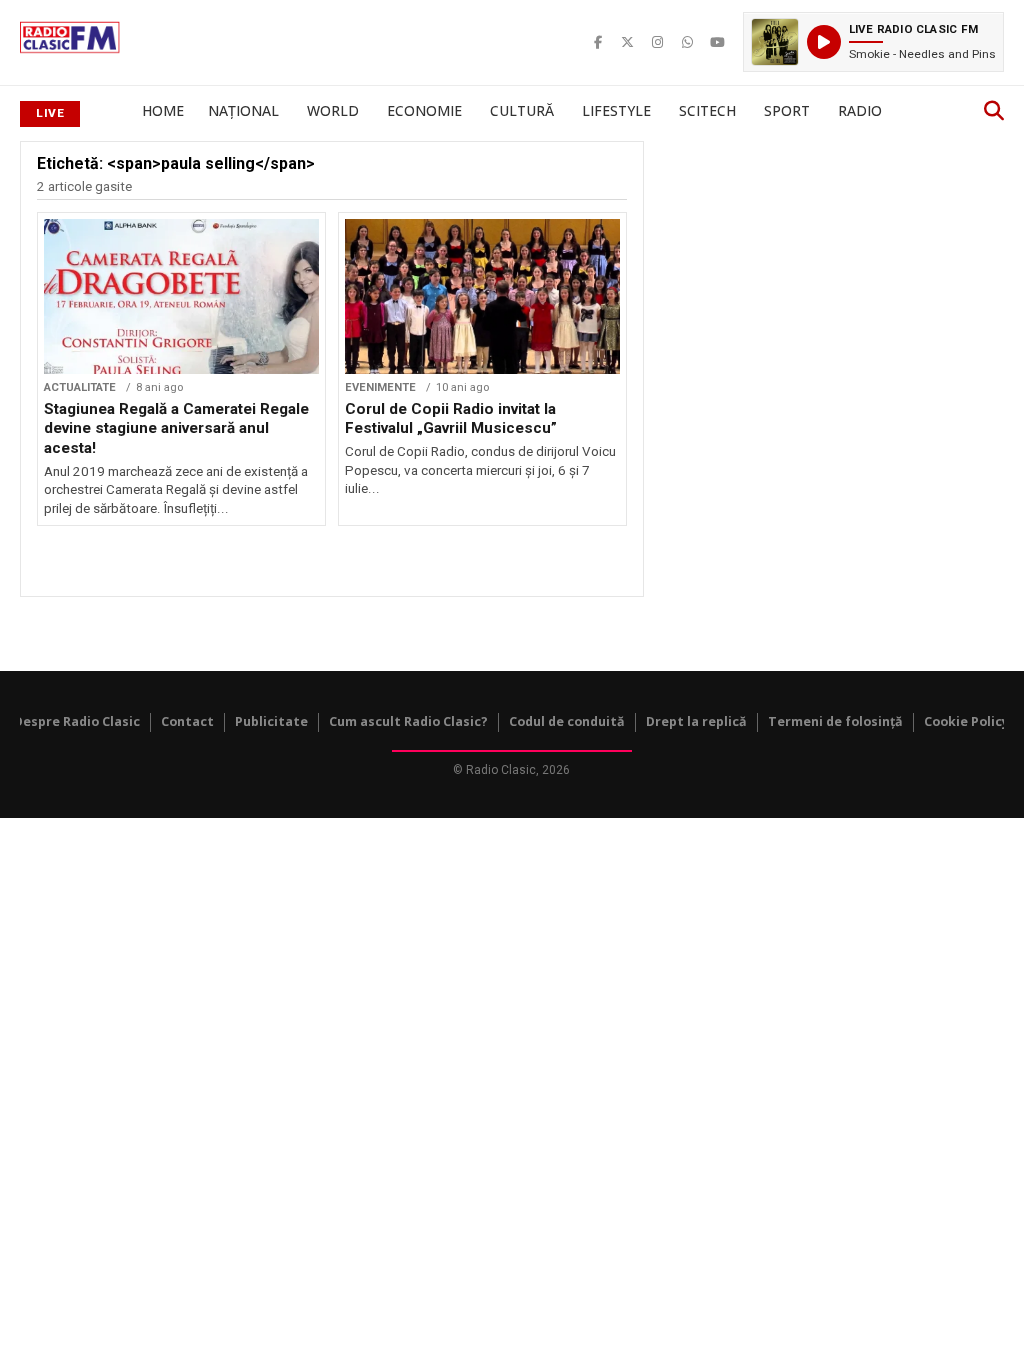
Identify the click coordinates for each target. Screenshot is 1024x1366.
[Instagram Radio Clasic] (658, 42)
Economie (424, 110)
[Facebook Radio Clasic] (598, 42)
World (333, 110)
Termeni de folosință (835, 721)
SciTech (707, 110)
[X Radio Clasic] (628, 42)
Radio (860, 110)
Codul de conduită (567, 721)
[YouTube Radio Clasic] (718, 42)
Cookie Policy (966, 721)
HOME (163, 110)
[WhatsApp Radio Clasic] (688, 42)
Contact (187, 721)
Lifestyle (616, 110)
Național (243, 110)
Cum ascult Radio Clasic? (408, 721)
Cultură (522, 110)
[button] (873, 42)
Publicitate (271, 721)
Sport (787, 110)
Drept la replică (696, 721)
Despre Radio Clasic (77, 721)
